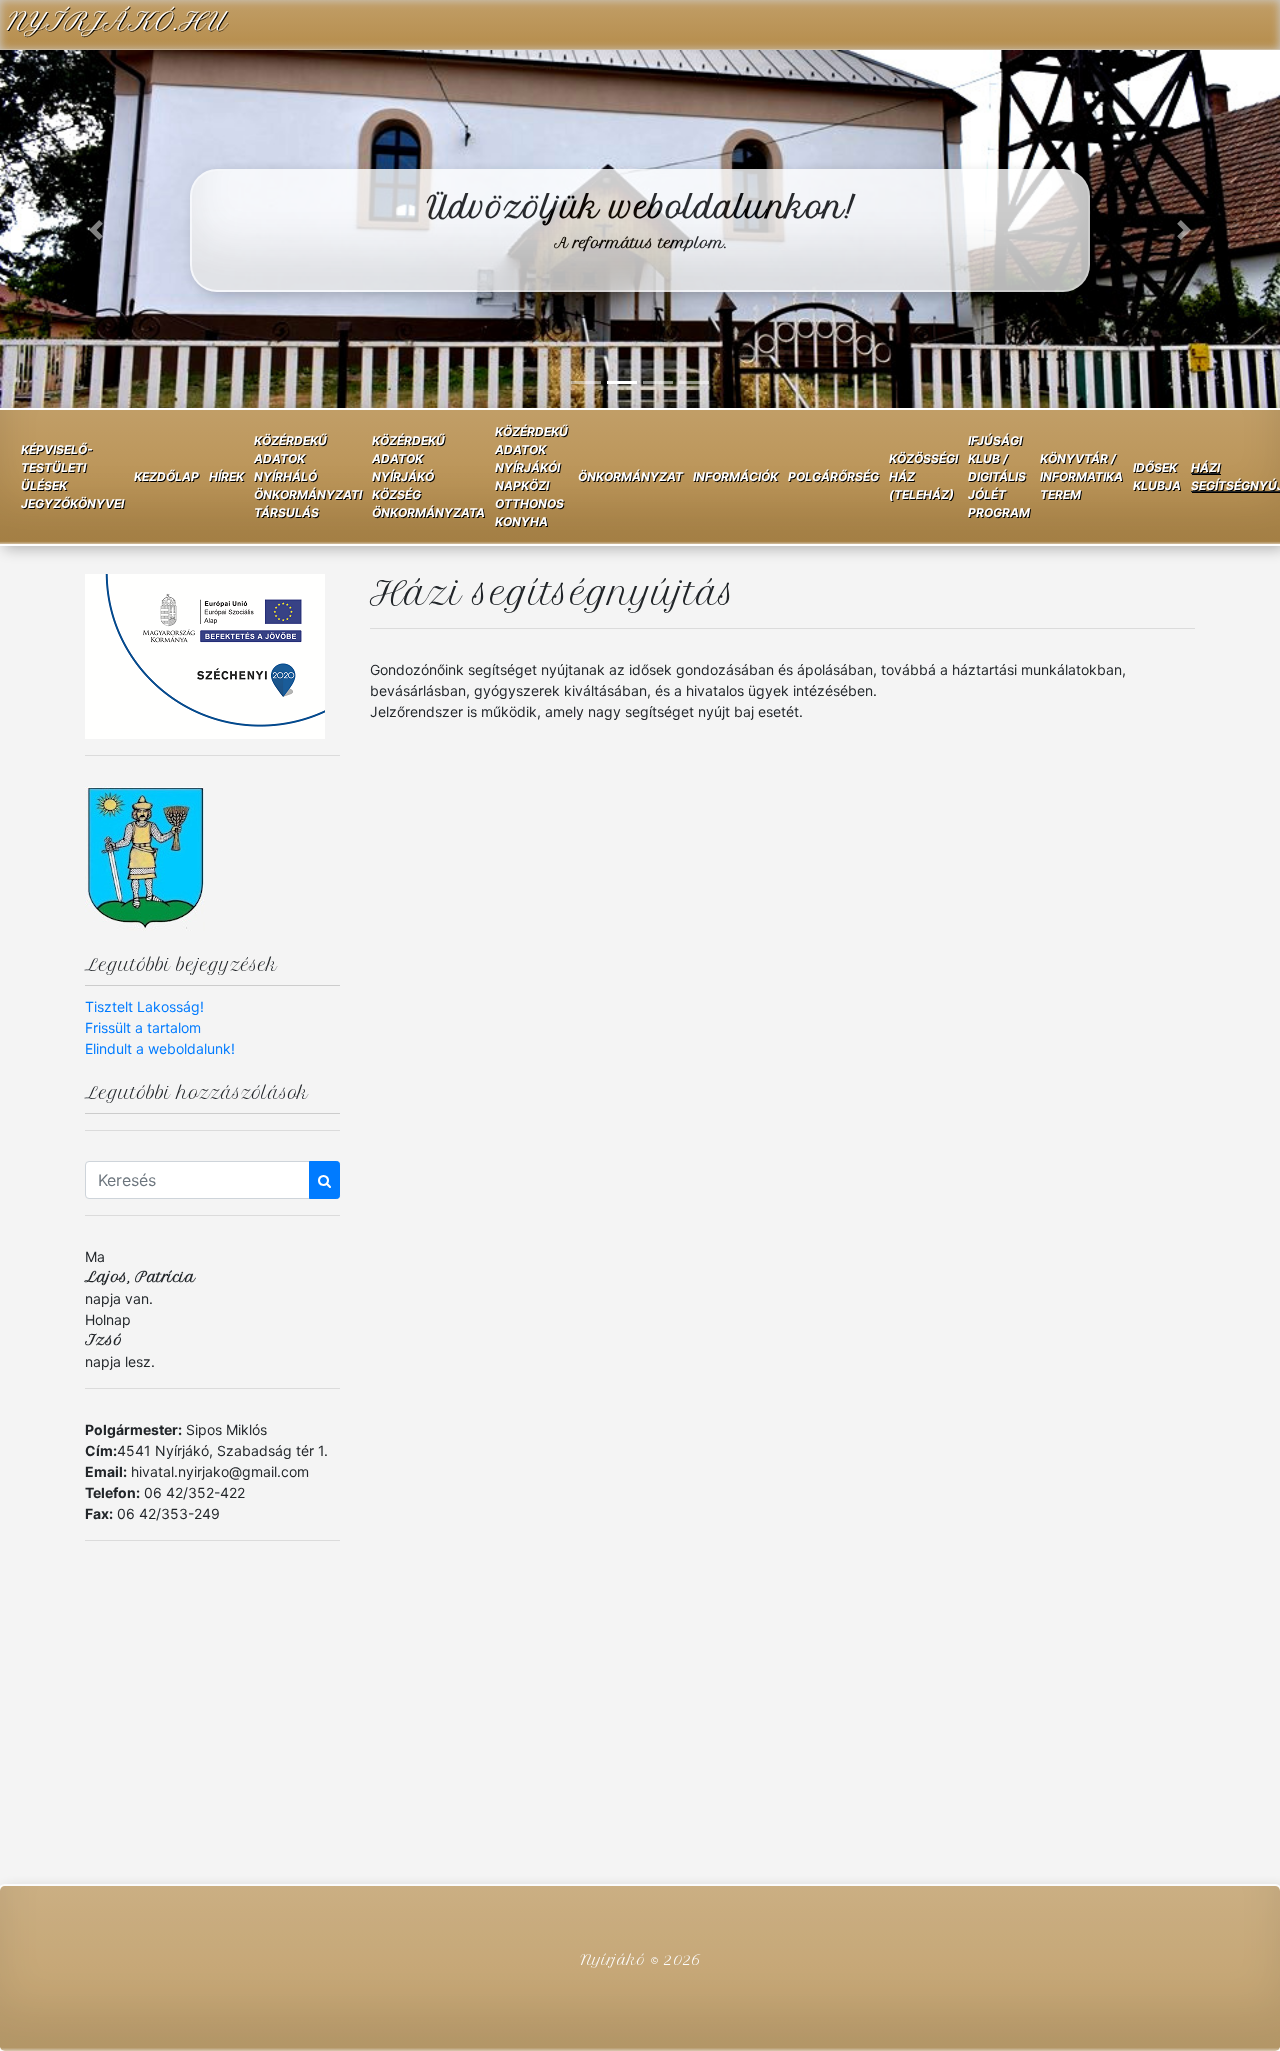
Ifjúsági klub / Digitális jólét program (999, 476)
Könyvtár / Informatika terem (1081, 476)
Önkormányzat (630, 476)
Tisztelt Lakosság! (144, 1006)
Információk (735, 476)
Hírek (226, 476)
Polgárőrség (833, 476)
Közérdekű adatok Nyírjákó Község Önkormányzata (428, 476)
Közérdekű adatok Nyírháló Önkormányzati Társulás (308, 476)
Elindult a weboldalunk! (160, 1048)
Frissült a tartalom (143, 1027)
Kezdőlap (166, 476)
